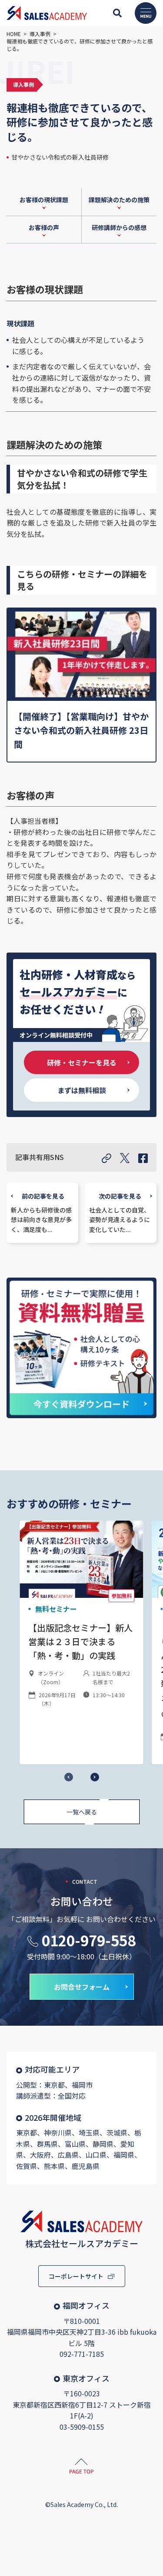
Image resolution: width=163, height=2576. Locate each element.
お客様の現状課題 (44, 200)
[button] (95, 1777)
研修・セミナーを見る (82, 1062)
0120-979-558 (89, 1940)
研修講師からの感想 (119, 227)
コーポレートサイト (76, 2276)
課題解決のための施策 (119, 200)
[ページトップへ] (81, 2468)
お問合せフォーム (82, 1987)
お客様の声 (44, 227)
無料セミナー (56, 1609)
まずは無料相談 (82, 1090)
